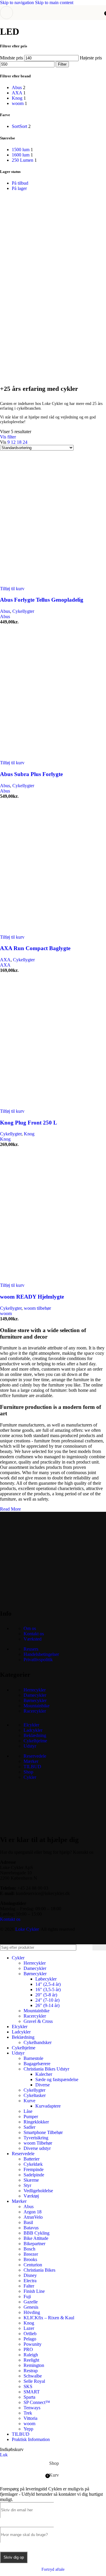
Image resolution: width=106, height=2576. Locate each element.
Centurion (33, 2265)
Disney (30, 2275)
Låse (28, 2111)
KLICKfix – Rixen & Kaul (49, 2318)
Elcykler (31, 1725)
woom (6, 1313)
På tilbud (20, 183)
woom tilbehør (37, 1308)
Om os (30, 1628)
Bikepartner (34, 2244)
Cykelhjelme (35, 1741)
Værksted (33, 1639)
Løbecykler (46, 1979)
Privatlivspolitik (38, 1660)
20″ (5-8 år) (46, 1995)
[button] (12, 589)
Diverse (43, 2085)
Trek (28, 2413)
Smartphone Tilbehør (43, 2132)
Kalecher (44, 2074)
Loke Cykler (27, 1929)
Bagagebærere (37, 2064)
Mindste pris (11, 58)
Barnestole (33, 2058)
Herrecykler (35, 1690)
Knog (29, 1134)
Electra (30, 2281)
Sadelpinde (34, 2175)
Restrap (31, 2371)
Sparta (29, 2397)
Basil (28, 2222)
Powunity (33, 2344)
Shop (28, 1772)
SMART (32, 2392)
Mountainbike (37, 1706)
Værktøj (31, 2196)
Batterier (32, 2159)
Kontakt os (34, 1634)
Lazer (29, 2328)
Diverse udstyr (37, 2148)
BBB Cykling (37, 2233)
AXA (5, 960)
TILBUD (32, 1767)
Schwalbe (33, 2376)
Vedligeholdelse (38, 2191)
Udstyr (30, 1746)
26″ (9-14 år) (47, 2005)
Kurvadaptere (48, 2106)
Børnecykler (35, 1700)
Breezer (31, 2254)
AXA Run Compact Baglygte (35, 948)
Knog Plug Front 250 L (29, 1123)
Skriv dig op (14, 2557)
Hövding (32, 2312)
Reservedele (35, 1756)
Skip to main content (54, 2)
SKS (28, 2386)
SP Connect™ (37, 2402)
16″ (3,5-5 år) (48, 1989)
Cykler (30, 1777)
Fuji (27, 2296)
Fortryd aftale (53, 2569)
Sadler (29, 2127)
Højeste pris (91, 58)
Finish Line (34, 2291)
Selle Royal (34, 2381)
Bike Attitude (36, 2238)
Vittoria (30, 2418)
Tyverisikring (36, 2138)
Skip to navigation (18, 2)
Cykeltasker (35, 2095)
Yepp (28, 2429)
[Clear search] (88, 1947)
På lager (19, 188)
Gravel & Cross (38, 2021)
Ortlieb (30, 2334)
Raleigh (31, 2355)
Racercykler (35, 1711)
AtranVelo (33, 2217)
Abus (5, 611)
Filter (62, 64)
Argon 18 (33, 2212)
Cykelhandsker (38, 2042)
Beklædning (35, 1735)
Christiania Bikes (39, 2270)
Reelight (31, 2360)
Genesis (31, 2307)
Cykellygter (23, 611)
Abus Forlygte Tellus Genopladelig (42, 600)
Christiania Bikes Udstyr (46, 2069)
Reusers (31, 1649)
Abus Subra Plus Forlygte (31, 774)
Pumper (31, 2117)
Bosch (29, 2249)
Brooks (30, 2259)
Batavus (31, 2228)
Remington (34, 2365)
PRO (28, 2349)
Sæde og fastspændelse (57, 2079)
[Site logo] (53, 21)
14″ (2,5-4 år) (48, 1984)
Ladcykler (33, 1730)
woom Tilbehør (38, 2143)
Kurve (29, 2101)
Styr (27, 2185)
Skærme (31, 2180)
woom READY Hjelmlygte (32, 1297)
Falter (29, 2286)
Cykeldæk (33, 2164)
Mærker (31, 1761)
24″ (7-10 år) (47, 2000)
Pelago (30, 2339)
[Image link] (44, 1598)
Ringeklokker (36, 2122)
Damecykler (35, 1695)
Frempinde (34, 2169)
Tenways (32, 2408)
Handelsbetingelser (41, 1654)
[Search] (99, 1947)
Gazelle (31, 2302)
